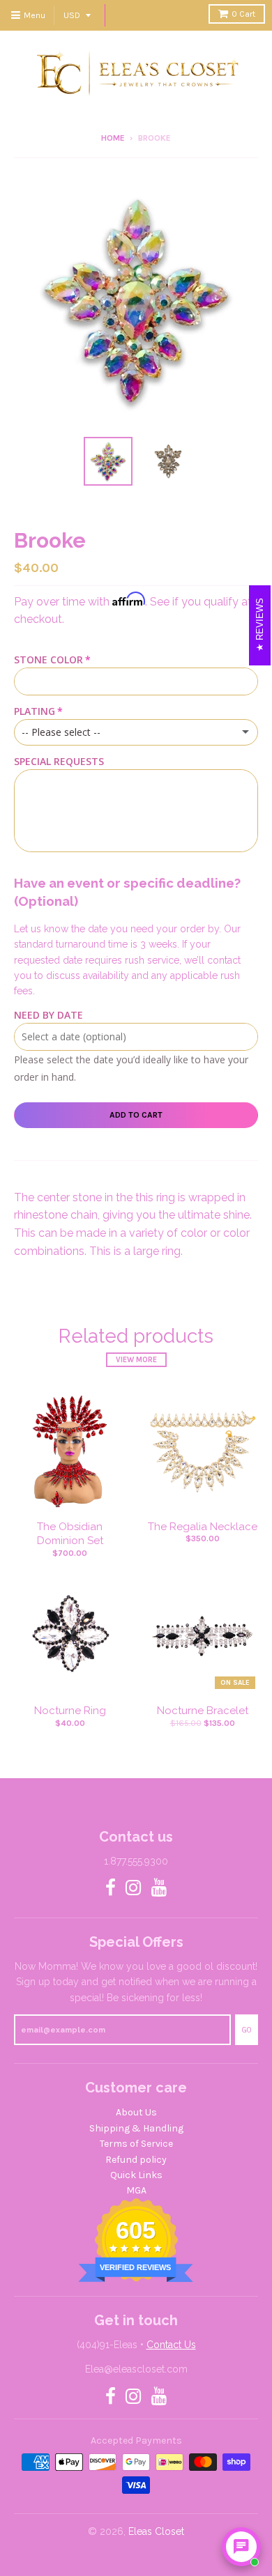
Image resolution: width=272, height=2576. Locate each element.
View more (136, 1360)
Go (247, 2030)
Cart (243, 14)
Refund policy (136, 2160)
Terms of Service (136, 2144)
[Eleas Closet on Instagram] (134, 1889)
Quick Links (136, 2175)
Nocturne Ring (70, 1711)
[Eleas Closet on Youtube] (159, 1889)
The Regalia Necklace (203, 1527)
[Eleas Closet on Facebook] (111, 1889)
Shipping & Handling (136, 2128)
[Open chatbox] (241, 2547)
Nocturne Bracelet (203, 1711)
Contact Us (171, 2345)
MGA (136, 2190)
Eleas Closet (156, 2531)
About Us (136, 2112)
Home (113, 138)
